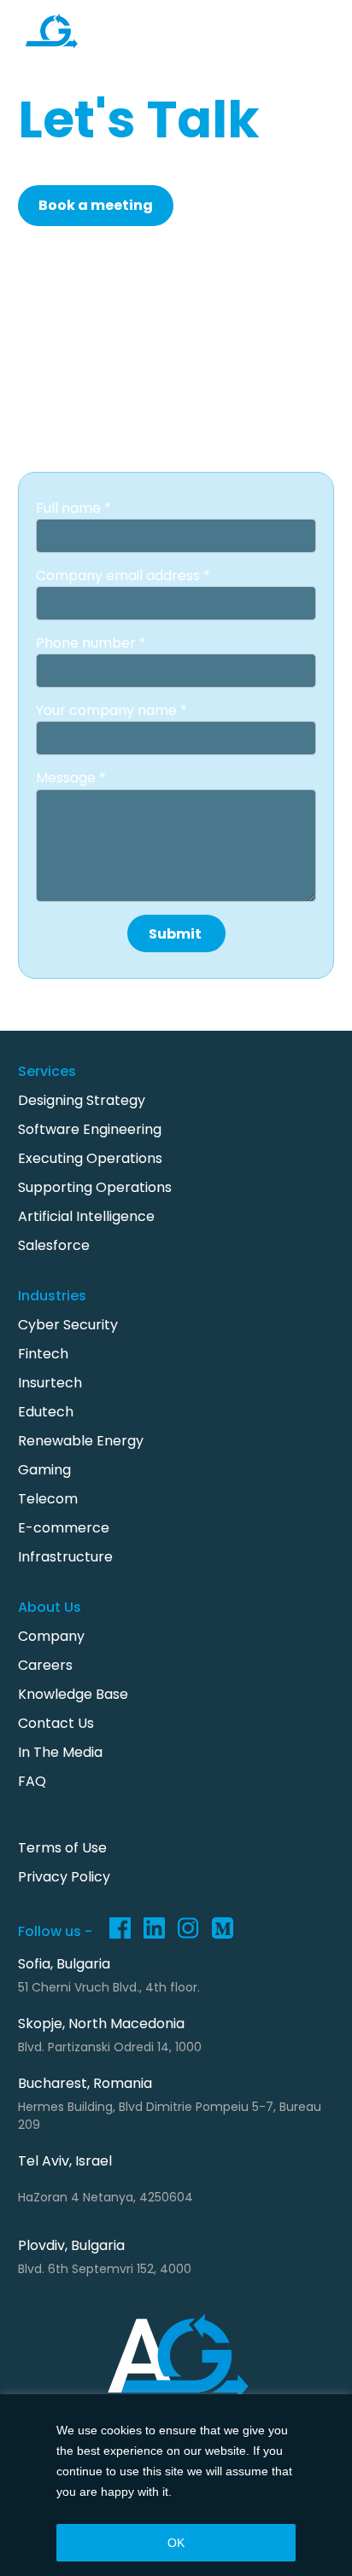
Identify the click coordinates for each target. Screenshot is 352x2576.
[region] (176, 2485)
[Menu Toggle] (307, 36)
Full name (70, 508)
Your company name (108, 710)
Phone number (88, 643)
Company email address (120, 576)
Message (67, 778)
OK (176, 2543)
